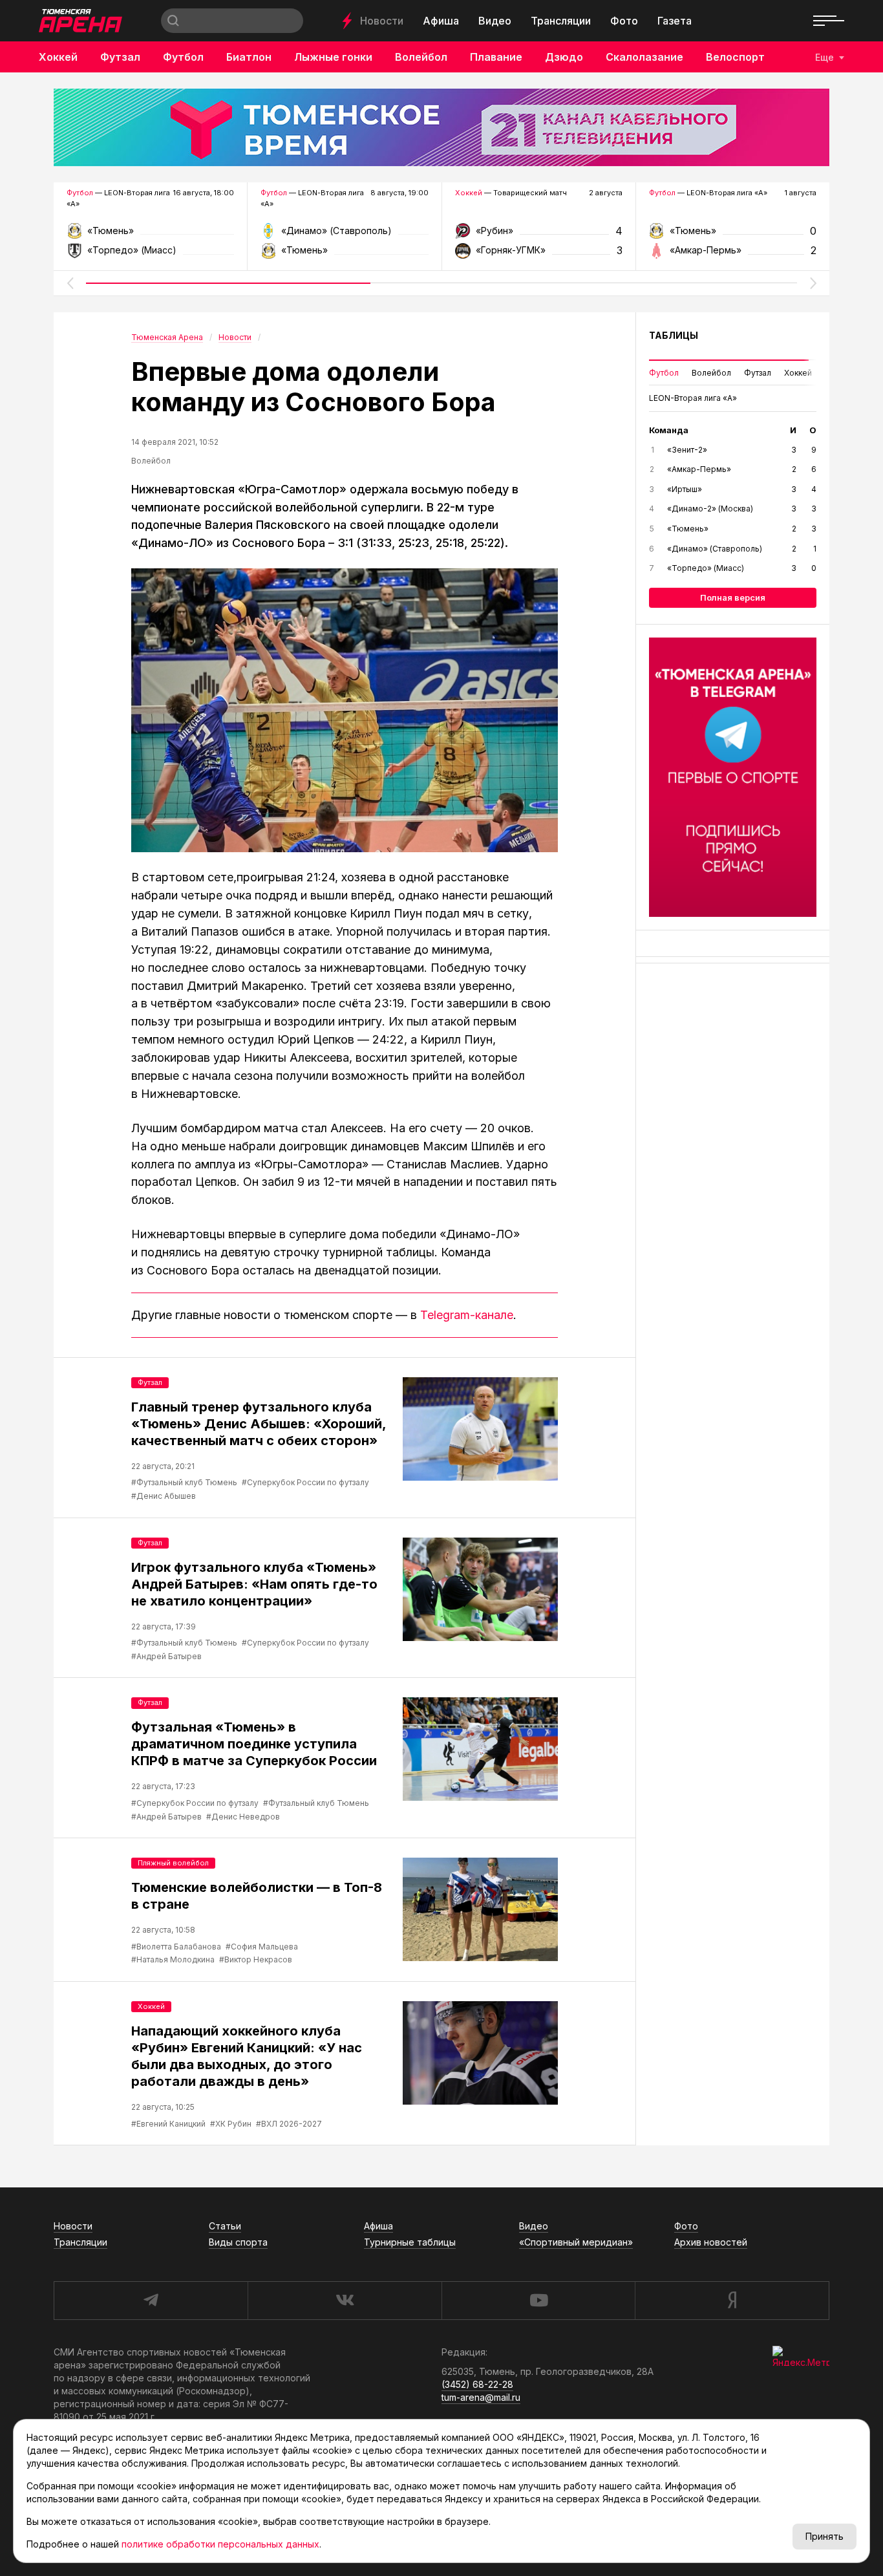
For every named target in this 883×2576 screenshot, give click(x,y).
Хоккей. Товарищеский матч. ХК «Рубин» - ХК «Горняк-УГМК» (539, 224)
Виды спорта (238, 2242)
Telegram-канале (467, 1304)
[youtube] (538, 2301)
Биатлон (249, 57)
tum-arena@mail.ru (481, 2397)
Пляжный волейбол (173, 1852)
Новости (382, 21)
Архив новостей (711, 2242)
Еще (824, 57)
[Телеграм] (733, 766)
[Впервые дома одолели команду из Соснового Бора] (345, 699)
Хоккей (58, 57)
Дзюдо (564, 57)
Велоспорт (735, 57)
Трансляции (561, 21)
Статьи (225, 2226)
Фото (624, 21)
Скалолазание (644, 57)
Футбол (183, 57)
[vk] (345, 2301)
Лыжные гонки (333, 57)
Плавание (496, 57)
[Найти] (173, 21)
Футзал (120, 57)
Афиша (441, 21)
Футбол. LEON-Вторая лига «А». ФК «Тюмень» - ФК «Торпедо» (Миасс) (150, 224)
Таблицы (674, 324)
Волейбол (421, 57)
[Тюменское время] (441, 127)
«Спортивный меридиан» (576, 2242)
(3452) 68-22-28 (477, 2384)
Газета (675, 21)
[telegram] (151, 2301)
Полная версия (733, 586)
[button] (70, 272)
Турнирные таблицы (410, 2242)
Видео (495, 21)
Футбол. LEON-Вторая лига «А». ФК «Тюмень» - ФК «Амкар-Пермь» (733, 224)
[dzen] (732, 2301)
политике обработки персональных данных (220, 2544)
